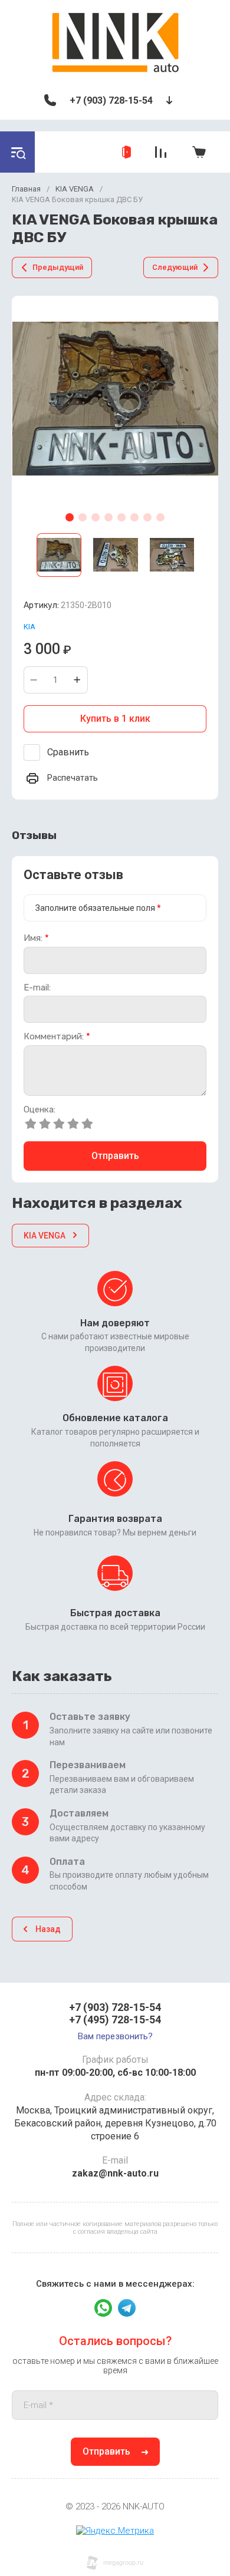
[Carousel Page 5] (121, 517)
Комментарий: (57, 1037)
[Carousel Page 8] (160, 517)
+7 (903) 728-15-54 (111, 100)
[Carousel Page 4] (109, 517)
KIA (29, 627)
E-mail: (37, 988)
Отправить (115, 1156)
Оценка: (40, 1110)
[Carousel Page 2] (83, 517)
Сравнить (68, 752)
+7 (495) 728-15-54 (115, 2019)
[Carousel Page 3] (96, 517)
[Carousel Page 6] (134, 517)
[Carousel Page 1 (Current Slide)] (70, 517)
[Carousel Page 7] (147, 517)
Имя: (36, 938)
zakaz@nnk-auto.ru (115, 2173)
